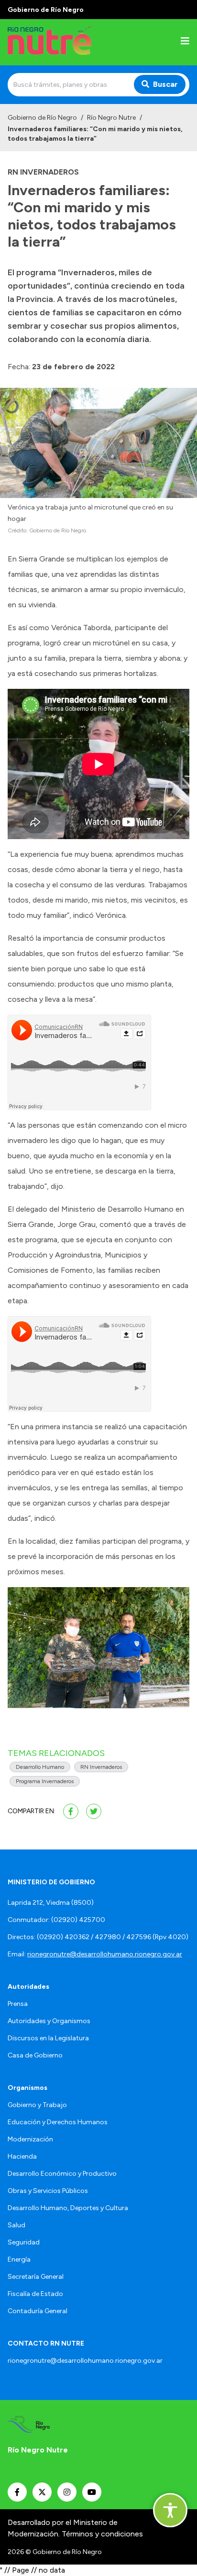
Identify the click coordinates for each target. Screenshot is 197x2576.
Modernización (30, 2139)
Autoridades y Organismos (49, 2021)
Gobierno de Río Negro (42, 118)
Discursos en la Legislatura (48, 2038)
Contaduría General (38, 2311)
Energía (19, 2259)
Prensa (18, 2004)
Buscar (165, 84)
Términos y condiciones (102, 2534)
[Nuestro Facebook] (17, 2492)
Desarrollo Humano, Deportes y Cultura (68, 2208)
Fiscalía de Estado (35, 2294)
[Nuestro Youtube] (92, 2492)
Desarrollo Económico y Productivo (62, 2174)
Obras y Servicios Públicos (48, 2191)
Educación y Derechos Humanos (58, 2122)
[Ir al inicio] (69, 42)
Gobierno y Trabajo (37, 2105)
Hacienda (22, 2156)
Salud (16, 2225)
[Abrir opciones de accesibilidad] (170, 2510)
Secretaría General (36, 2277)
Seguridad (24, 2242)
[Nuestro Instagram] (67, 2492)
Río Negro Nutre (111, 118)
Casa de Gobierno (35, 2055)
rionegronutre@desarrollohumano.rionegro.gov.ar (105, 1954)
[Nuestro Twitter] (42, 2492)
